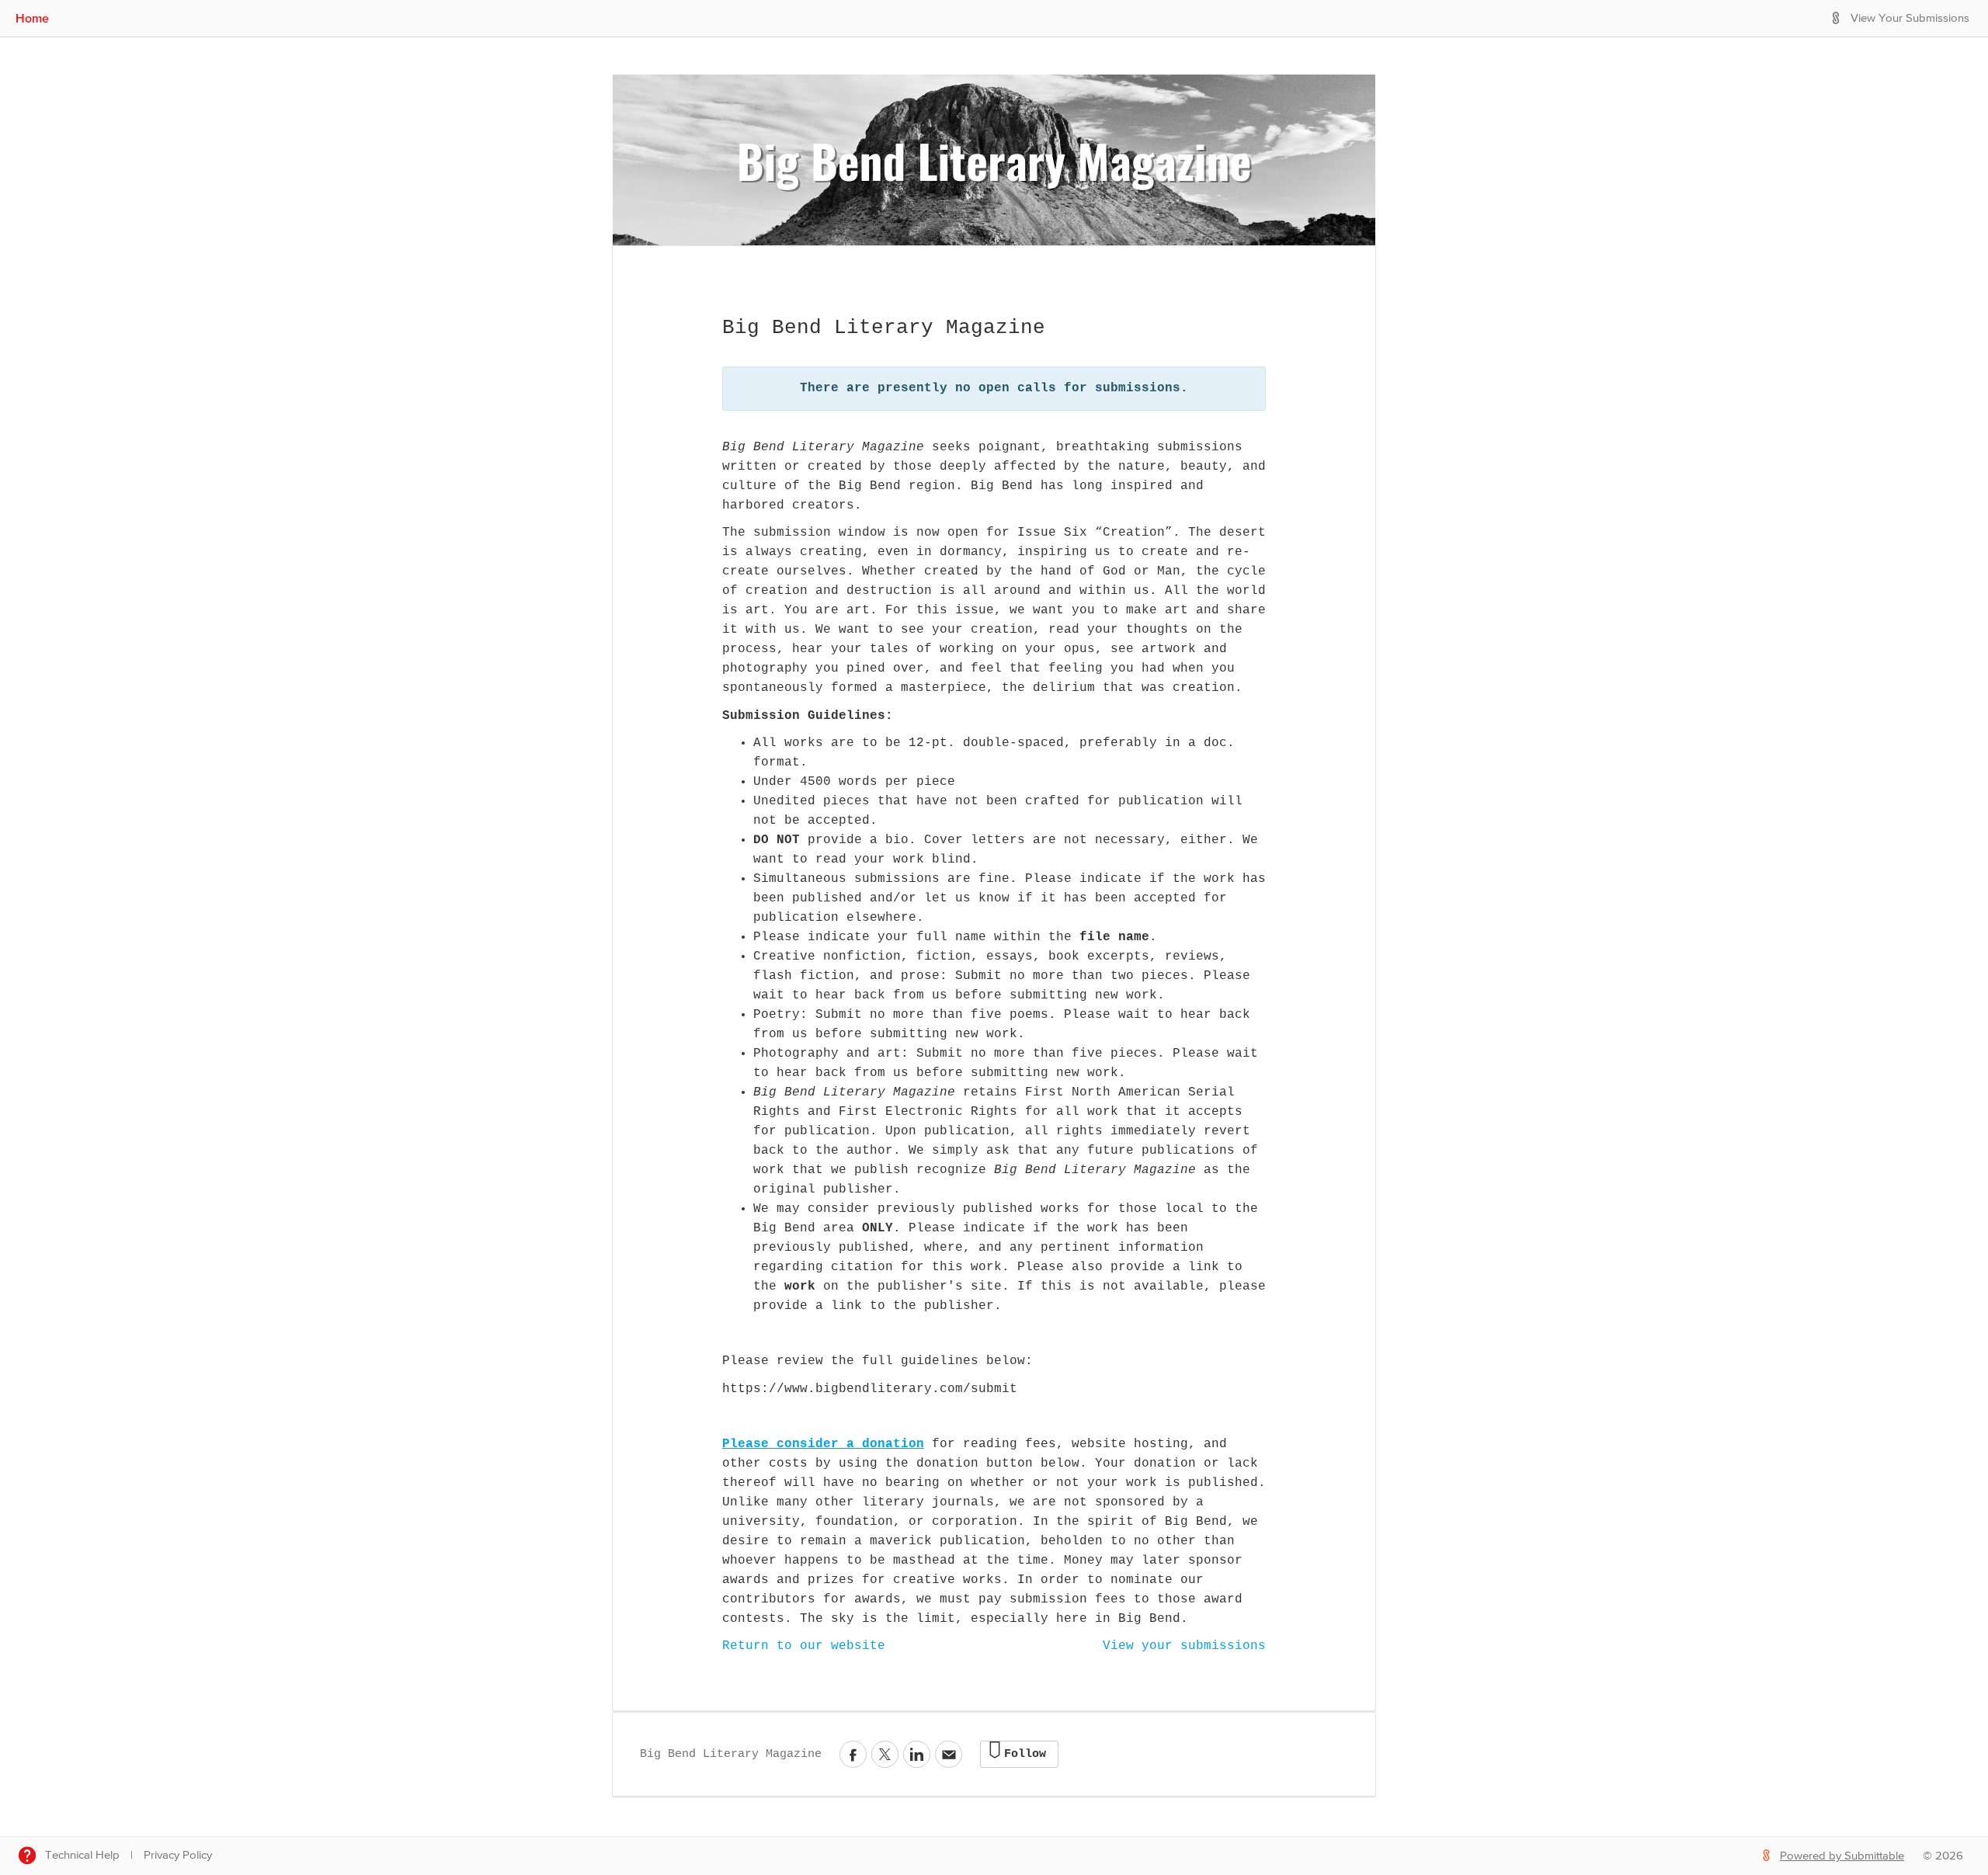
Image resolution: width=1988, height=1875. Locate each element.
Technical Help (82, 1855)
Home (32, 18)
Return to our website (804, 1646)
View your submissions (1184, 1646)
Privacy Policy (178, 1855)
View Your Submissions (1910, 18)
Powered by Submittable (1842, 1856)
